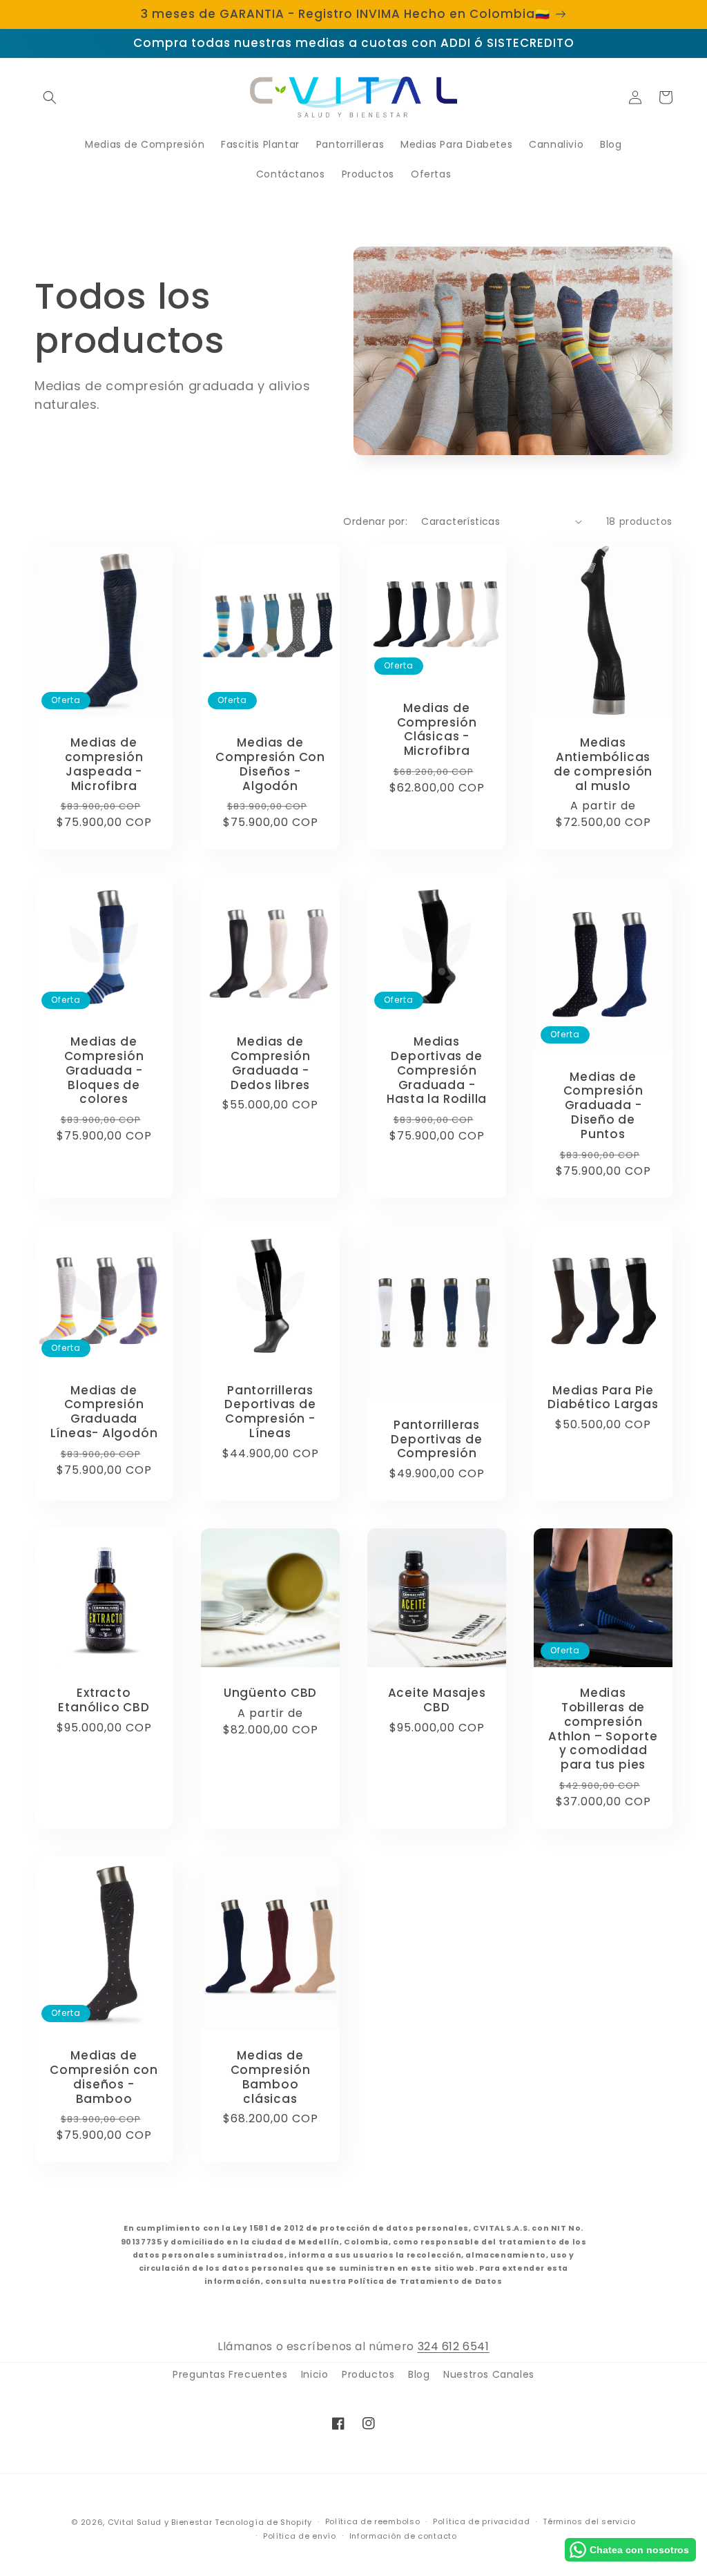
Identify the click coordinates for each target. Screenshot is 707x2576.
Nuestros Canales (489, 2374)
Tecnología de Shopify (263, 2522)
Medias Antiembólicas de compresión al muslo (603, 764)
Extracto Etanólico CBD (104, 1700)
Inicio (315, 2374)
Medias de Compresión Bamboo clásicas (271, 2077)
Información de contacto (403, 2536)
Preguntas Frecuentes (230, 2374)
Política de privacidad (481, 2521)
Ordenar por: (375, 521)
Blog (419, 2374)
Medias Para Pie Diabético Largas (603, 1398)
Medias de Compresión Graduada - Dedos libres (271, 1063)
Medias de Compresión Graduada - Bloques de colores (104, 1070)
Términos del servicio (589, 2521)
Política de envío (300, 2536)
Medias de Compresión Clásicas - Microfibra (437, 730)
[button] (50, 97)
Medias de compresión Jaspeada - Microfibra (104, 764)
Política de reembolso (373, 2521)
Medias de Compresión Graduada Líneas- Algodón (104, 1412)
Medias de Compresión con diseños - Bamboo (104, 2077)
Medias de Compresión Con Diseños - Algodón (270, 764)
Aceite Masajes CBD (437, 1700)
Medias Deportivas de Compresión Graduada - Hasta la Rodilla (437, 1070)
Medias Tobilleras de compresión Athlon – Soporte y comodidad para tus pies (603, 1729)
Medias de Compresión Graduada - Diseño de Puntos (603, 1106)
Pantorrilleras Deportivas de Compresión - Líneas (270, 1412)
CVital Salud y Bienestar (160, 2522)
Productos (368, 2374)
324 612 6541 (454, 2346)
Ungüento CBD (270, 1693)
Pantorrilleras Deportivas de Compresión (436, 1439)
